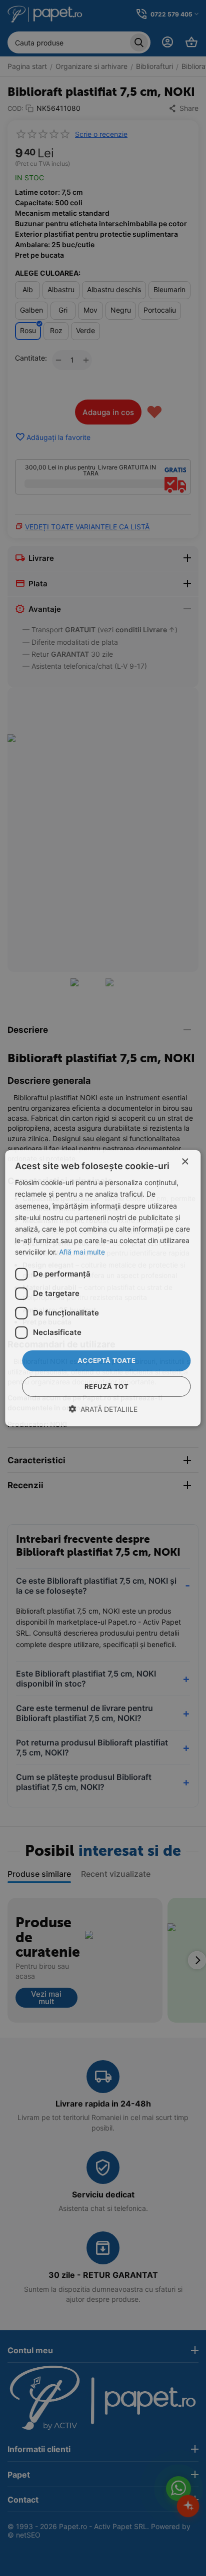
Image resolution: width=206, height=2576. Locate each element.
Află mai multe (82, 1252)
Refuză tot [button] (106, 1386)
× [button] (185, 1162)
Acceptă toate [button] (106, 1360)
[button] (103, 1409)
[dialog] (103, 1288)
